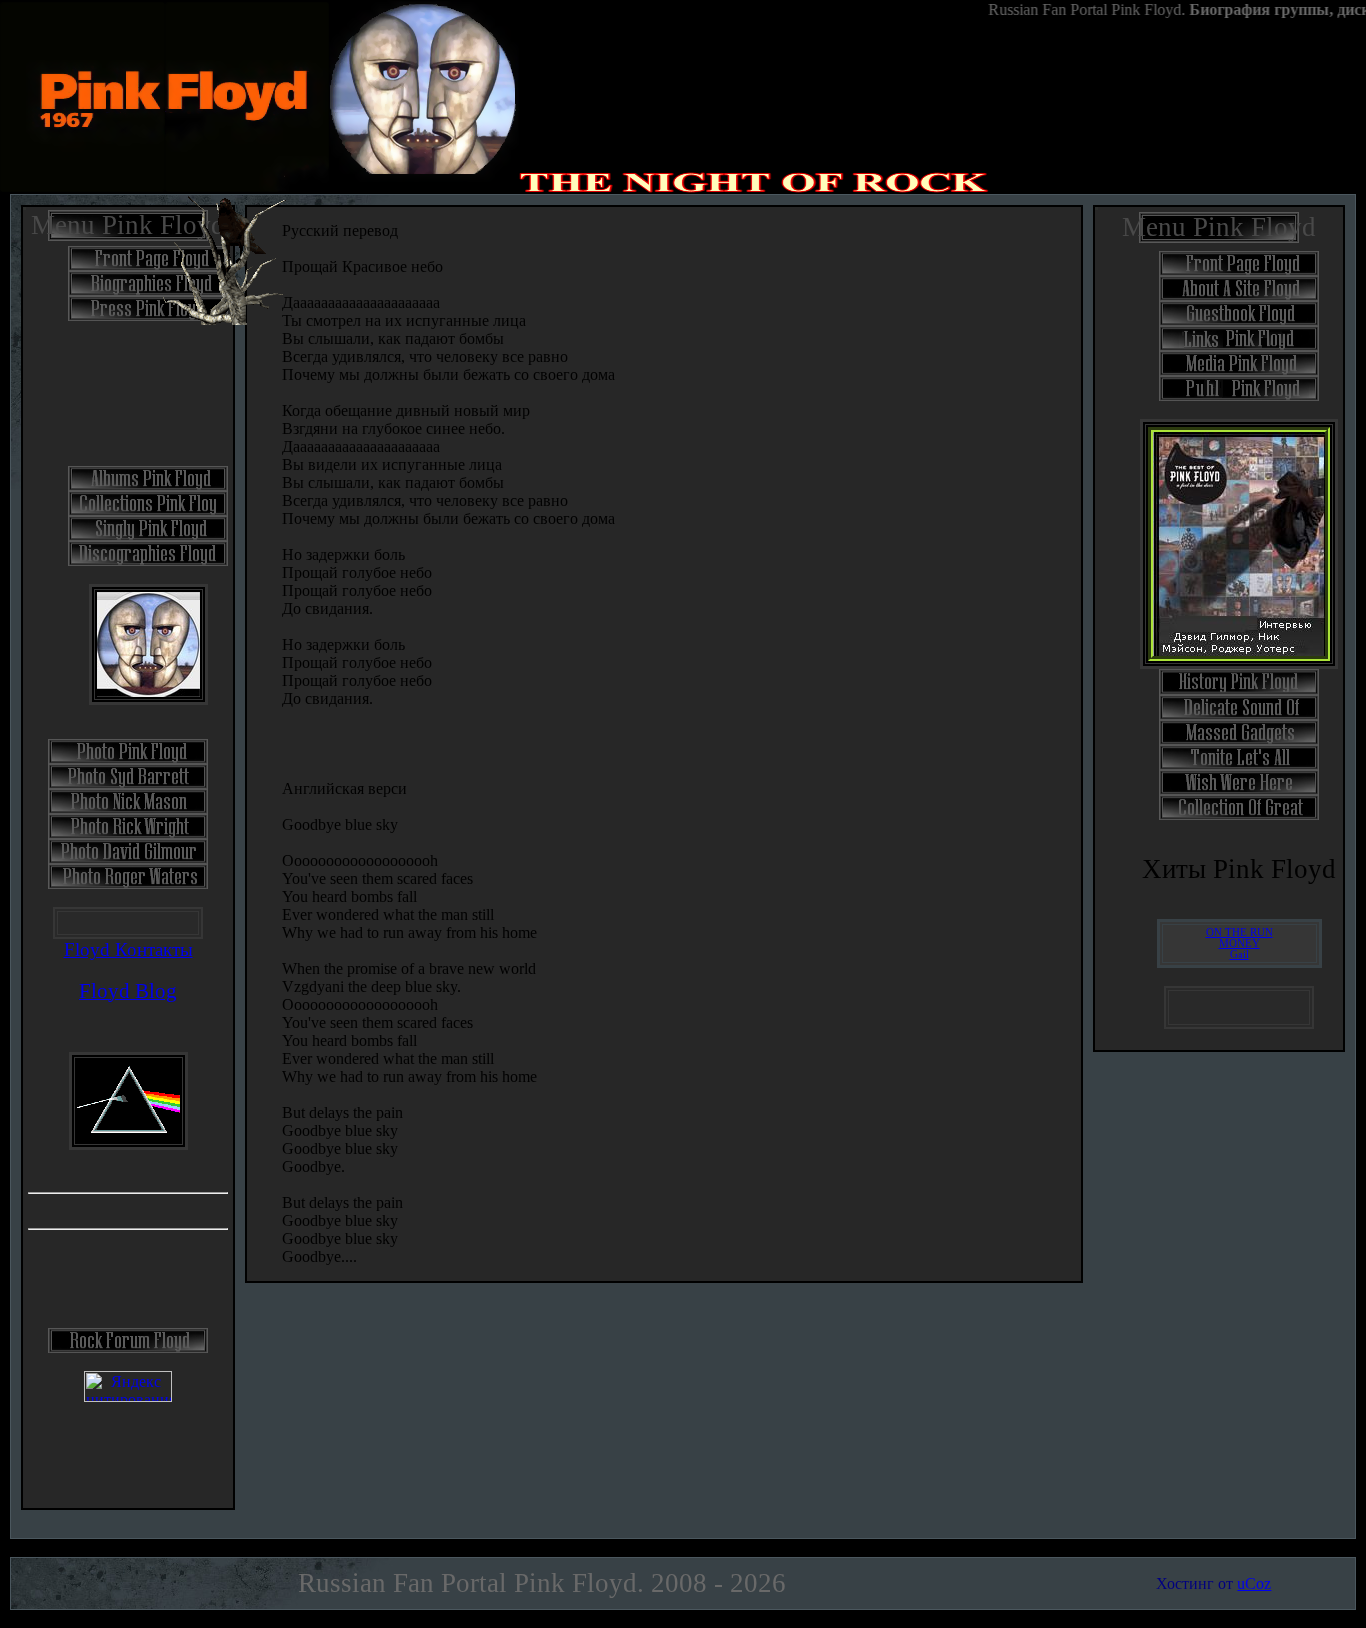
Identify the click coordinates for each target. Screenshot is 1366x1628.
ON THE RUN (1239, 932)
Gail (1239, 954)
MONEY (1239, 943)
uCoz (1254, 1583)
